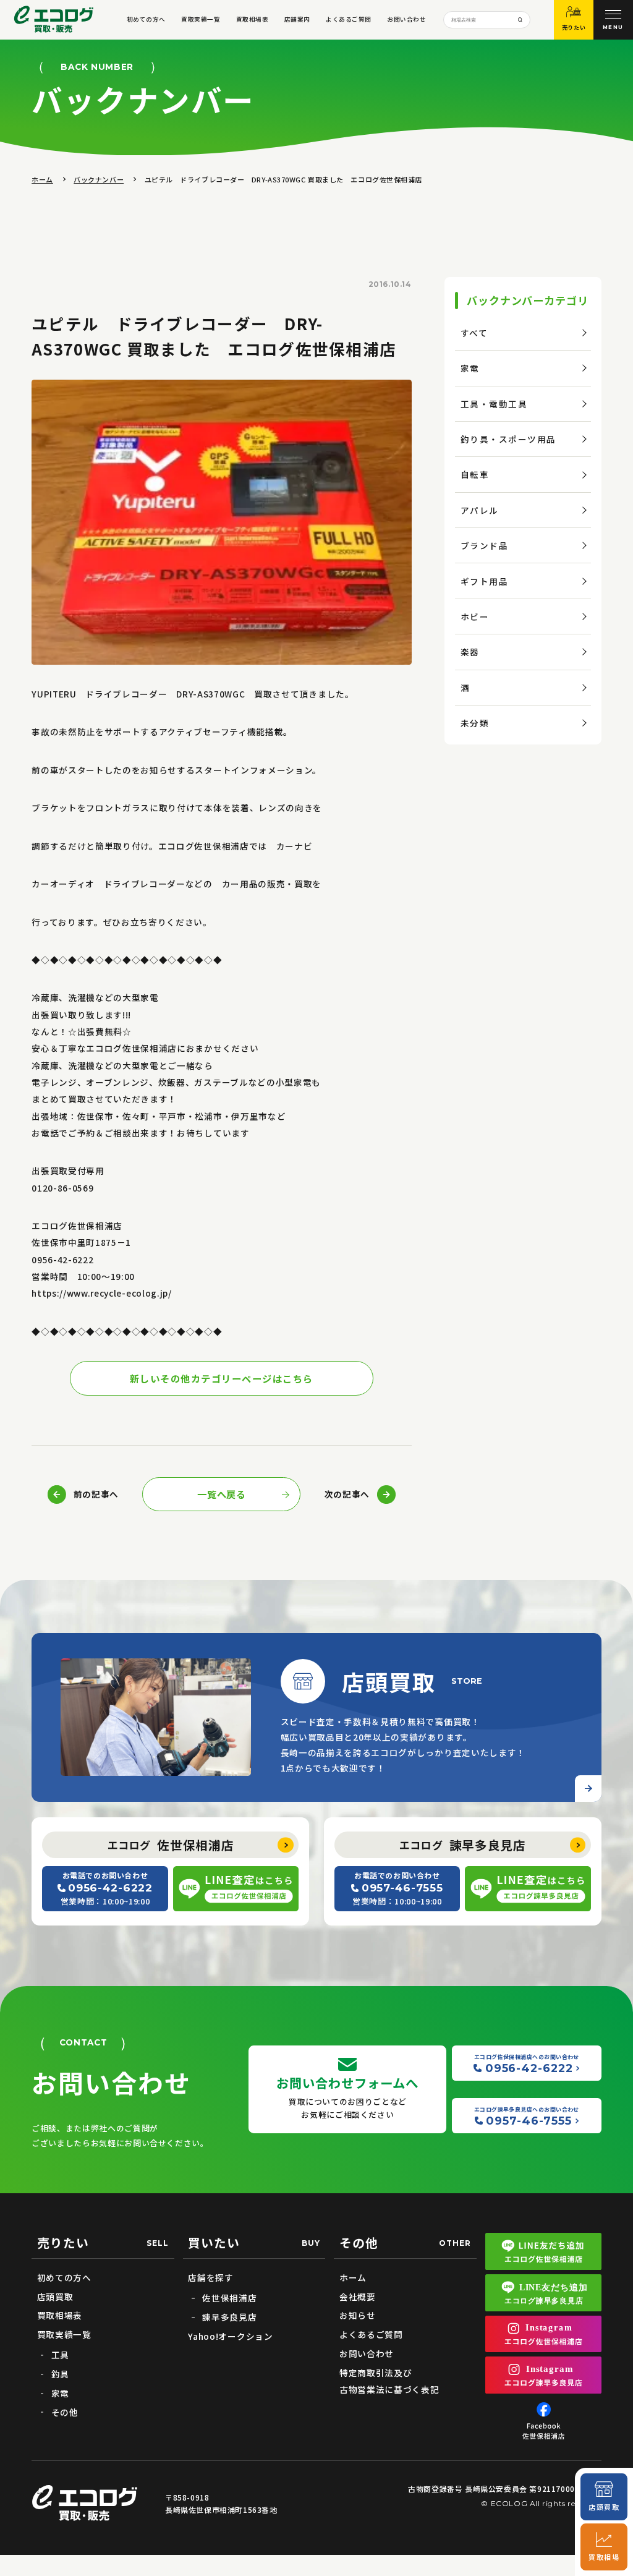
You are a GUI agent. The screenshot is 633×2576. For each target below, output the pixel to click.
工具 (60, 2355)
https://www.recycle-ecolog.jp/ (101, 1293)
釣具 (60, 2374)
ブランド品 (485, 545)
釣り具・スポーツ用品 (508, 439)
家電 (470, 368)
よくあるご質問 (348, 19)
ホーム (42, 179)
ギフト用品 (485, 581)
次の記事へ (347, 1494)
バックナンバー (99, 179)
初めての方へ (146, 19)
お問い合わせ (406, 19)
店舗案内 (297, 19)
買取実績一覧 (201, 19)
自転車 (475, 474)
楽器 (470, 652)
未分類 (475, 723)
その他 (65, 2412)
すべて (474, 333)
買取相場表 (252, 19)
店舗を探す (210, 2277)
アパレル (480, 510)
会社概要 (358, 2297)
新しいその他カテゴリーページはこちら (222, 1378)
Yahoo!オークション (230, 2336)
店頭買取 (55, 2297)
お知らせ (358, 2315)
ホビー (475, 616)
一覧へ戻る (221, 1494)
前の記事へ (96, 1494)
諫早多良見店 (463, 1845)
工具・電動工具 (494, 404)
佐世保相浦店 (171, 1845)
